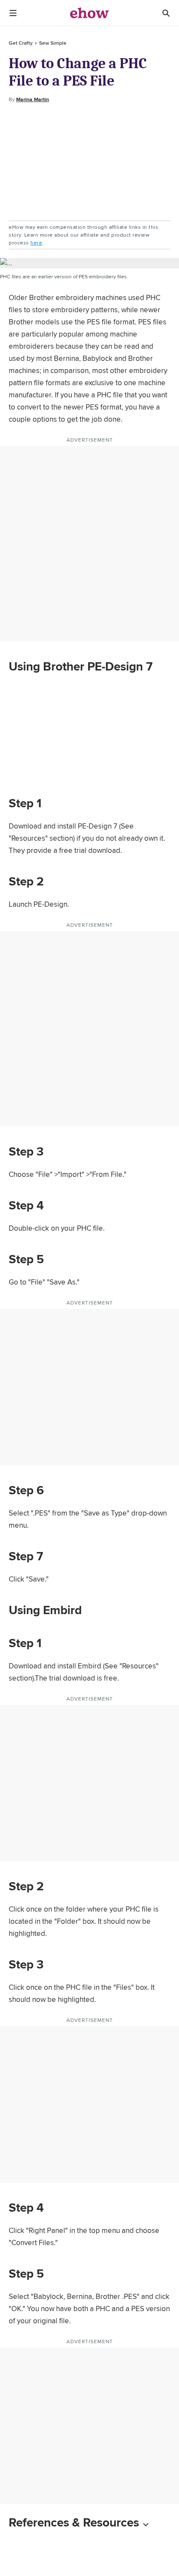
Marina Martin (33, 99)
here (36, 243)
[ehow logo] (89, 13)
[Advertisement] (89, 162)
